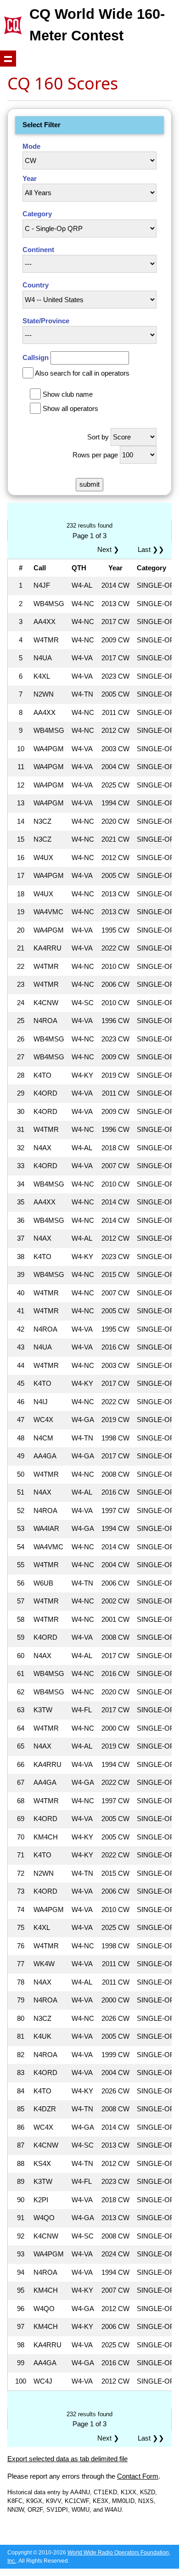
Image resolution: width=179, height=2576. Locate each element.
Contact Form (138, 2476)
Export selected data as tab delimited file (67, 2459)
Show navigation (8, 59)
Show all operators (70, 408)
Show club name (68, 394)
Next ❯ (110, 549)
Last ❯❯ (151, 549)
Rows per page (95, 455)
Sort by (98, 437)
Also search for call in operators (82, 373)
